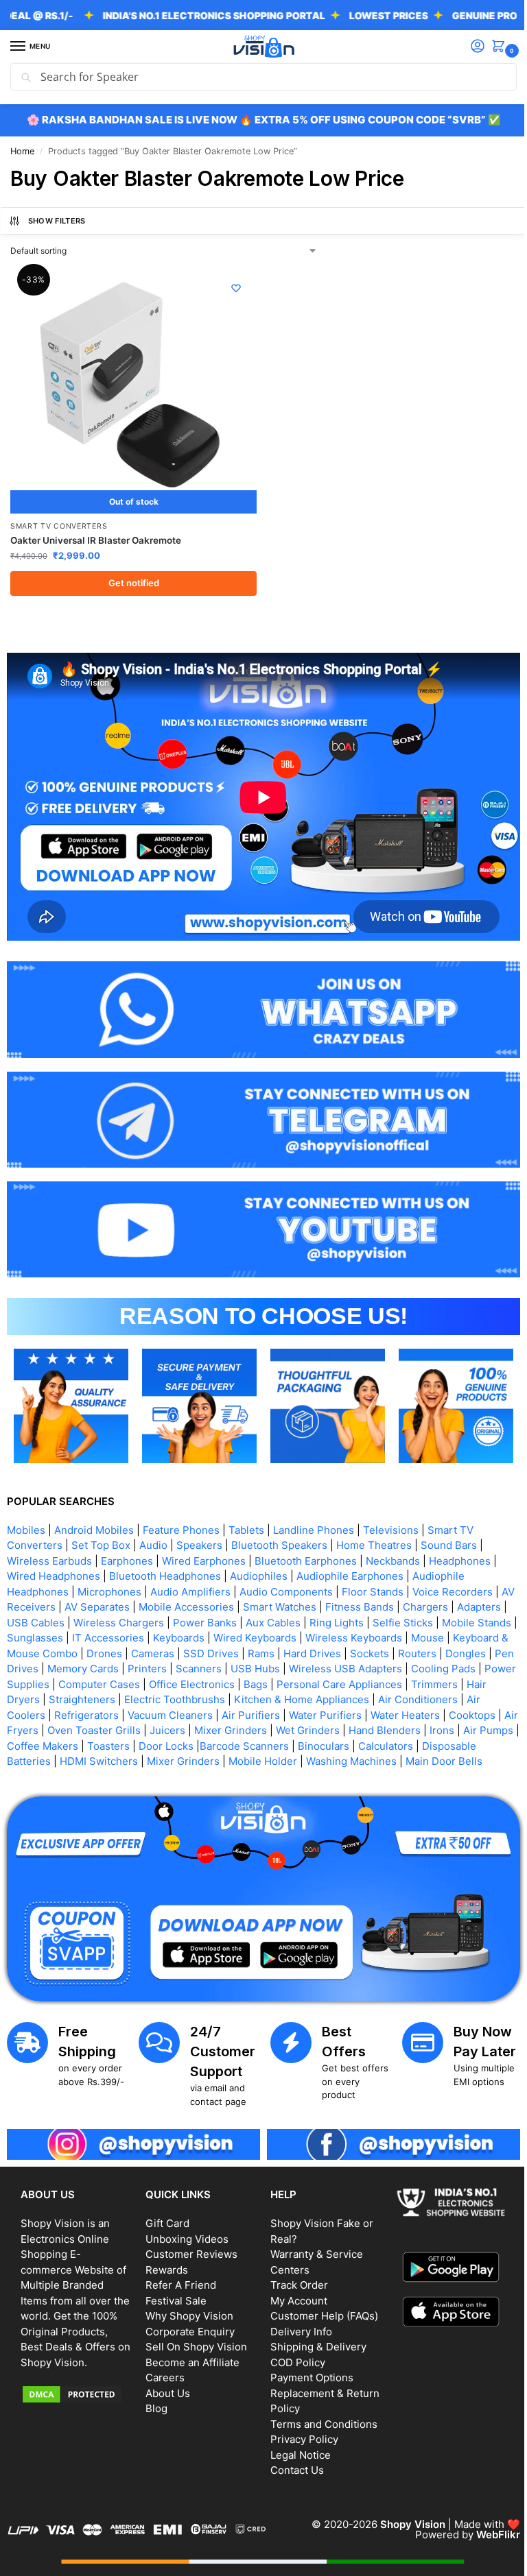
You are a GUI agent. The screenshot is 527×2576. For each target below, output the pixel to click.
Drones (204, 1634)
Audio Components (286, 1572)
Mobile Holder (384, 1742)
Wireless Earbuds (49, 1541)
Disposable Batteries (121, 1742)
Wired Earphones (204, 1541)
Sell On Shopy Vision (194, 2339)
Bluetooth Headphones (165, 1557)
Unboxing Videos (184, 2231)
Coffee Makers (188, 1726)
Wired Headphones (54, 1557)
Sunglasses (113, 1618)
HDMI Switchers (220, 1742)
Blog (154, 2401)
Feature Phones (181, 1510)
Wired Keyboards (333, 1618)
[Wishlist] (231, 288)
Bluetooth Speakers (279, 1526)
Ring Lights (389, 1603)
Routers (26, 1649)
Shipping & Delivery (314, 2339)
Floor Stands (373, 1572)
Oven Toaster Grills (213, 1711)
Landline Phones (314, 1510)
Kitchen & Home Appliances (442, 1680)
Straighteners (223, 1680)
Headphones (460, 1541)
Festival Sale (173, 2292)
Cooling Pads (92, 1664)
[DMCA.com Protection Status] (75, 2401)
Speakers (199, 1526)
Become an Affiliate (190, 2354)
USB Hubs (374, 1649)
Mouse (23, 1634)
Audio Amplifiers (190, 1572)
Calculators (34, 1742)
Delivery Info (296, 2323)
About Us (165, 2385)
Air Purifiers (362, 1695)
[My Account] (467, 47)
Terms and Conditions (319, 2416)
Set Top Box (101, 1526)
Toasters (254, 1726)
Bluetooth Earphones (306, 1541)
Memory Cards (202, 1649)
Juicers (287, 1711)
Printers (266, 1649)
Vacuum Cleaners (281, 1695)
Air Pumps (118, 1726)
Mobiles (26, 1510)
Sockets (470, 1634)
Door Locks (312, 1726)
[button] (491, 47)
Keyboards (257, 1618)
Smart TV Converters (59, 521)
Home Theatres (374, 1526)
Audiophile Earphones (350, 1557)
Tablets (246, 1510)
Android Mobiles (94, 1510)
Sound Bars (449, 1526)
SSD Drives (311, 1634)
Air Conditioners (53, 1695)
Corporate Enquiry (187, 2323)
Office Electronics (352, 1664)
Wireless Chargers (172, 1603)
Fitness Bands (375, 1588)
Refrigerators (198, 1695)
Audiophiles (259, 1557)
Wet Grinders (427, 1711)
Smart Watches (295, 1588)
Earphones (127, 1541)
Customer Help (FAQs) (319, 2308)
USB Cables (89, 1603)
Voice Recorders (453, 1572)
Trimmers (93, 1680)
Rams (361, 1634)
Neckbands (393, 1541)
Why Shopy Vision (187, 2308)
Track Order (294, 2277)
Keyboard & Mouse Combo (113, 1634)
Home (22, 151)
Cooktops (78, 1711)
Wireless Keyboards (432, 1618)
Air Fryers (134, 1711)
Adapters (29, 1603)
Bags (416, 1664)
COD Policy (293, 2354)
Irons (72, 1726)
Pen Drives (130, 1649)
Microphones (109, 1572)
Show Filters (57, 221)
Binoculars (469, 1726)
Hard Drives (412, 1634)
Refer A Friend (178, 2277)
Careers (162, 2370)
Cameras (253, 1634)
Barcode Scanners (390, 1726)
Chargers (441, 1588)
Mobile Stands (42, 1618)
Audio (153, 1526)
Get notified (131, 577)
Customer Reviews (189, 2247)
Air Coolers (129, 1695)
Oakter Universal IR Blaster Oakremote (96, 535)
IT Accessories (186, 1618)
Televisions (391, 1510)
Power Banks (258, 1603)
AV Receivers (39, 1588)
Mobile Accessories (202, 1588)
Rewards (164, 2262)
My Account (294, 2292)
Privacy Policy (300, 2432)
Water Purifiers (436, 1695)
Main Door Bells (102, 1757)
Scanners (317, 1649)
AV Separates (113, 1588)
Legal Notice (296, 2447)
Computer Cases (260, 1664)
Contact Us (292, 2463)
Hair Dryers (153, 1680)
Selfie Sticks (456, 1603)
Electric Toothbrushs (315, 1680)
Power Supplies (172, 1664)
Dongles (74, 1649)
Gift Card (165, 2216)
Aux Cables (326, 1603)
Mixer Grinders (350, 1711)
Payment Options (307, 2370)
